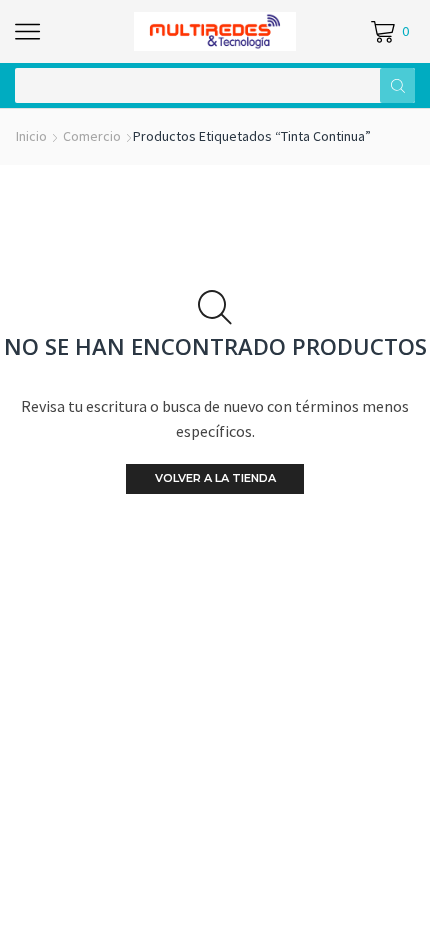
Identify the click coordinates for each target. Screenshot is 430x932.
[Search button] (397, 85)
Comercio (92, 136)
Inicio (31, 136)
